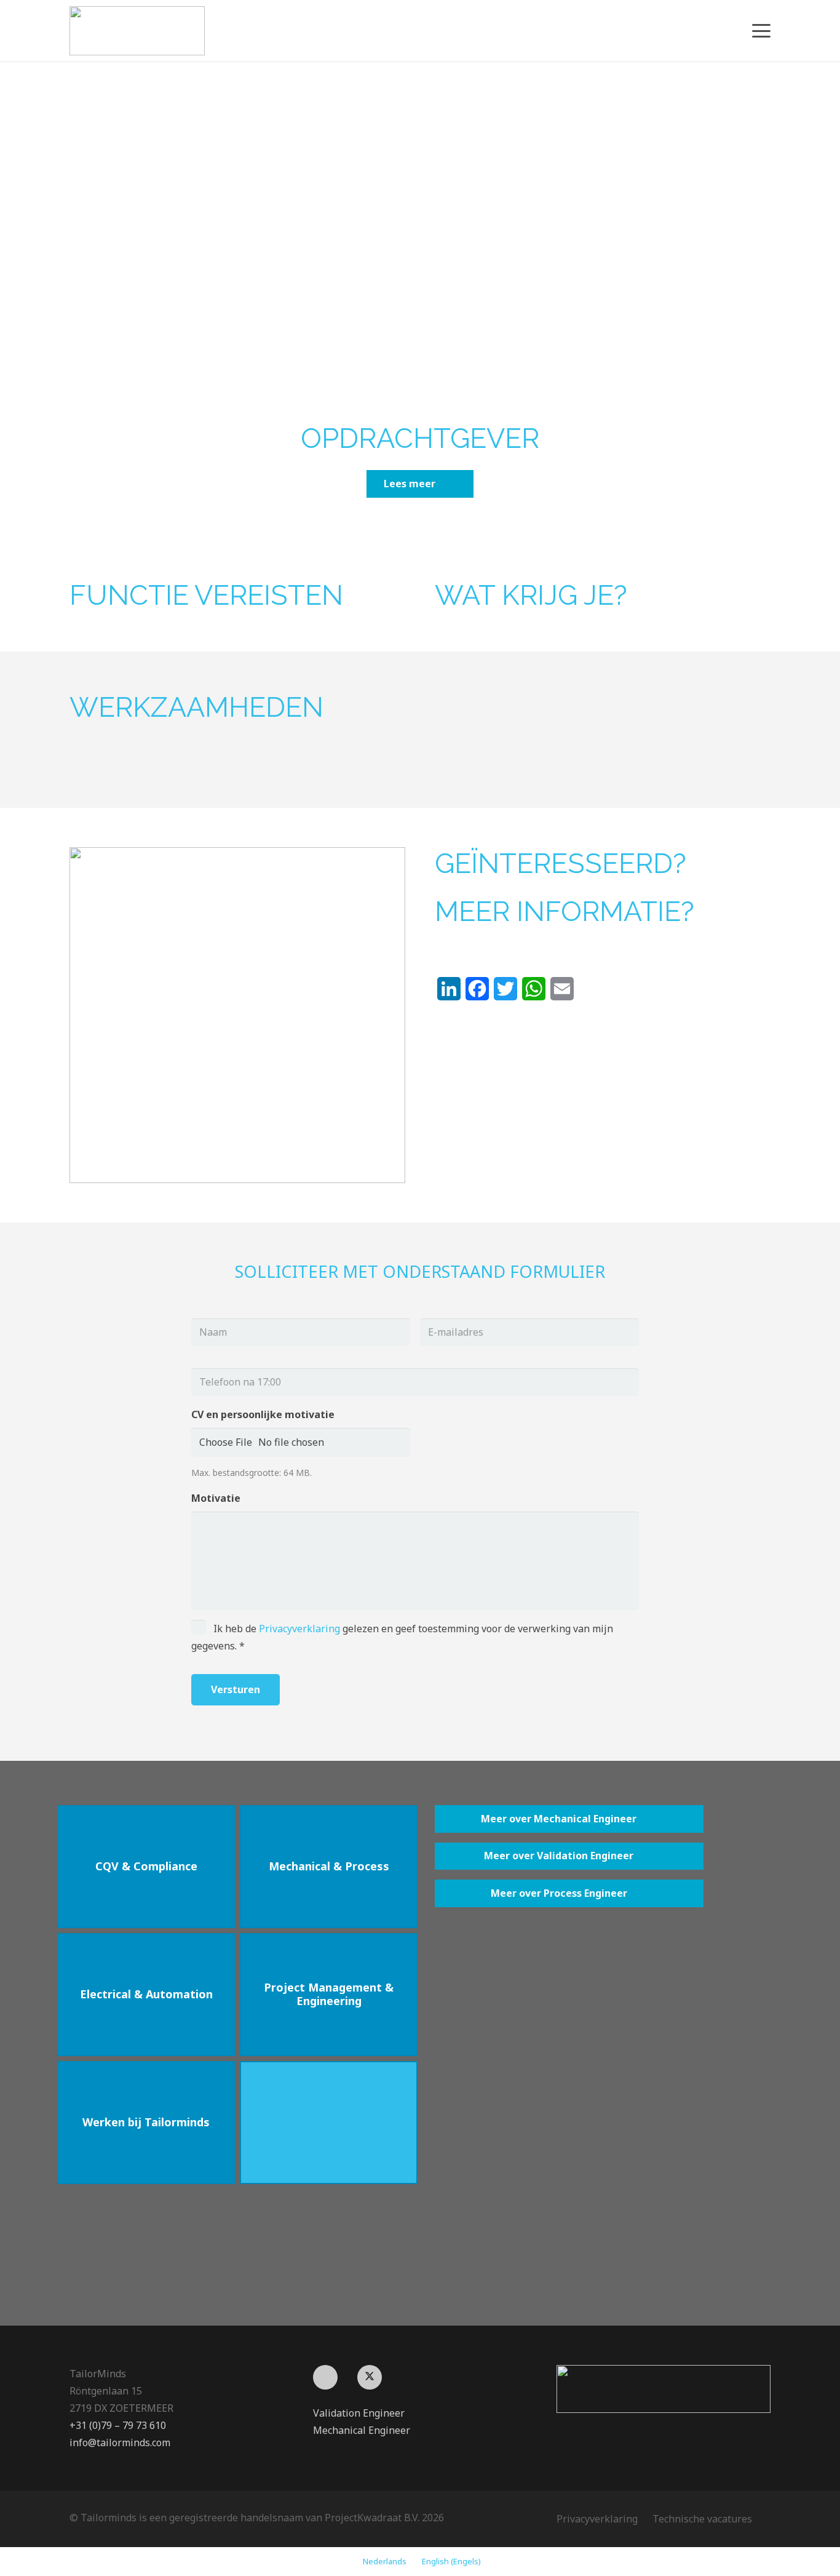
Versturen (236, 1689)
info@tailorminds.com (120, 2442)
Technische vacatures (702, 2519)
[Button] (329, 2123)
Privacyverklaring (299, 1629)
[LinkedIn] (325, 2377)
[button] (761, 31)
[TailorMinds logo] (137, 31)
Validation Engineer (359, 2413)
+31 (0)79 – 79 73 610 (118, 2425)
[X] (370, 2377)
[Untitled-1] (664, 2389)
